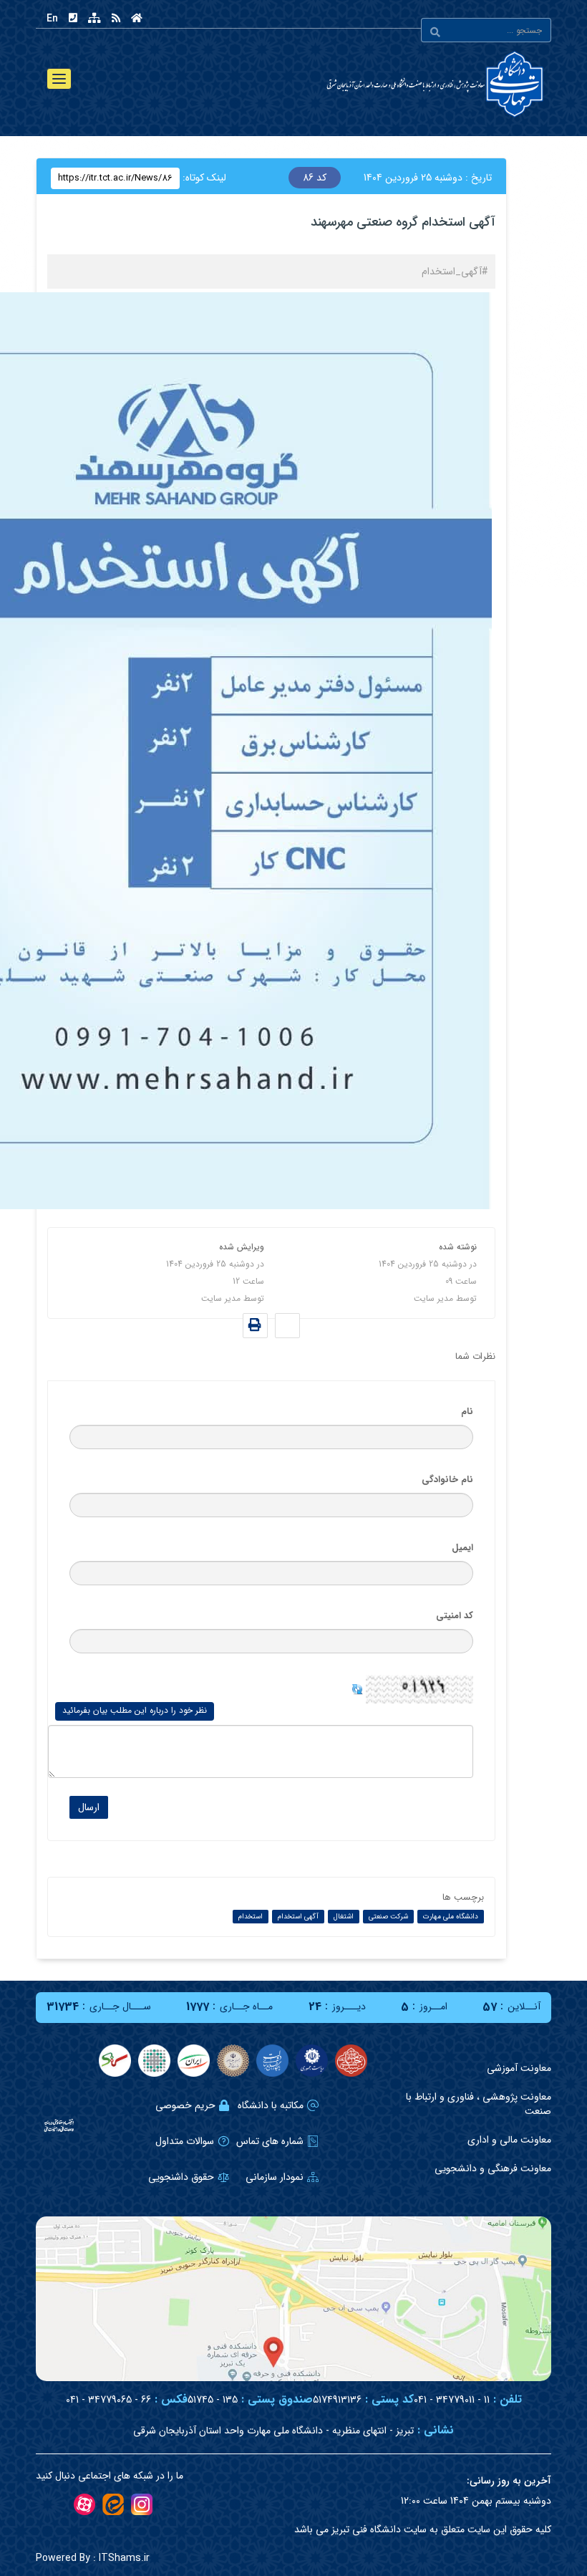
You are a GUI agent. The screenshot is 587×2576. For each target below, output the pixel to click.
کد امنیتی (455, 1616)
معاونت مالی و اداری (509, 2140)
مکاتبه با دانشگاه (271, 2105)
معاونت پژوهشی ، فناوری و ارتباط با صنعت (479, 2104)
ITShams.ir (93, 2558)
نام (467, 1412)
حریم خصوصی (185, 2105)
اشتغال (344, 1917)
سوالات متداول (185, 2141)
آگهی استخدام (298, 1917)
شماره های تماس (270, 2141)
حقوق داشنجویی (181, 2177)
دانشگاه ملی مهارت (451, 1917)
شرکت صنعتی (388, 1917)
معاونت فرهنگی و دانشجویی (493, 2168)
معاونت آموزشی (519, 2068)
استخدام (251, 1917)
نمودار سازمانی (275, 2177)
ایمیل (462, 1548)
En (52, 19)
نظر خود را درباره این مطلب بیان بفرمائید (135, 1710)
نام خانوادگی (447, 1480)
